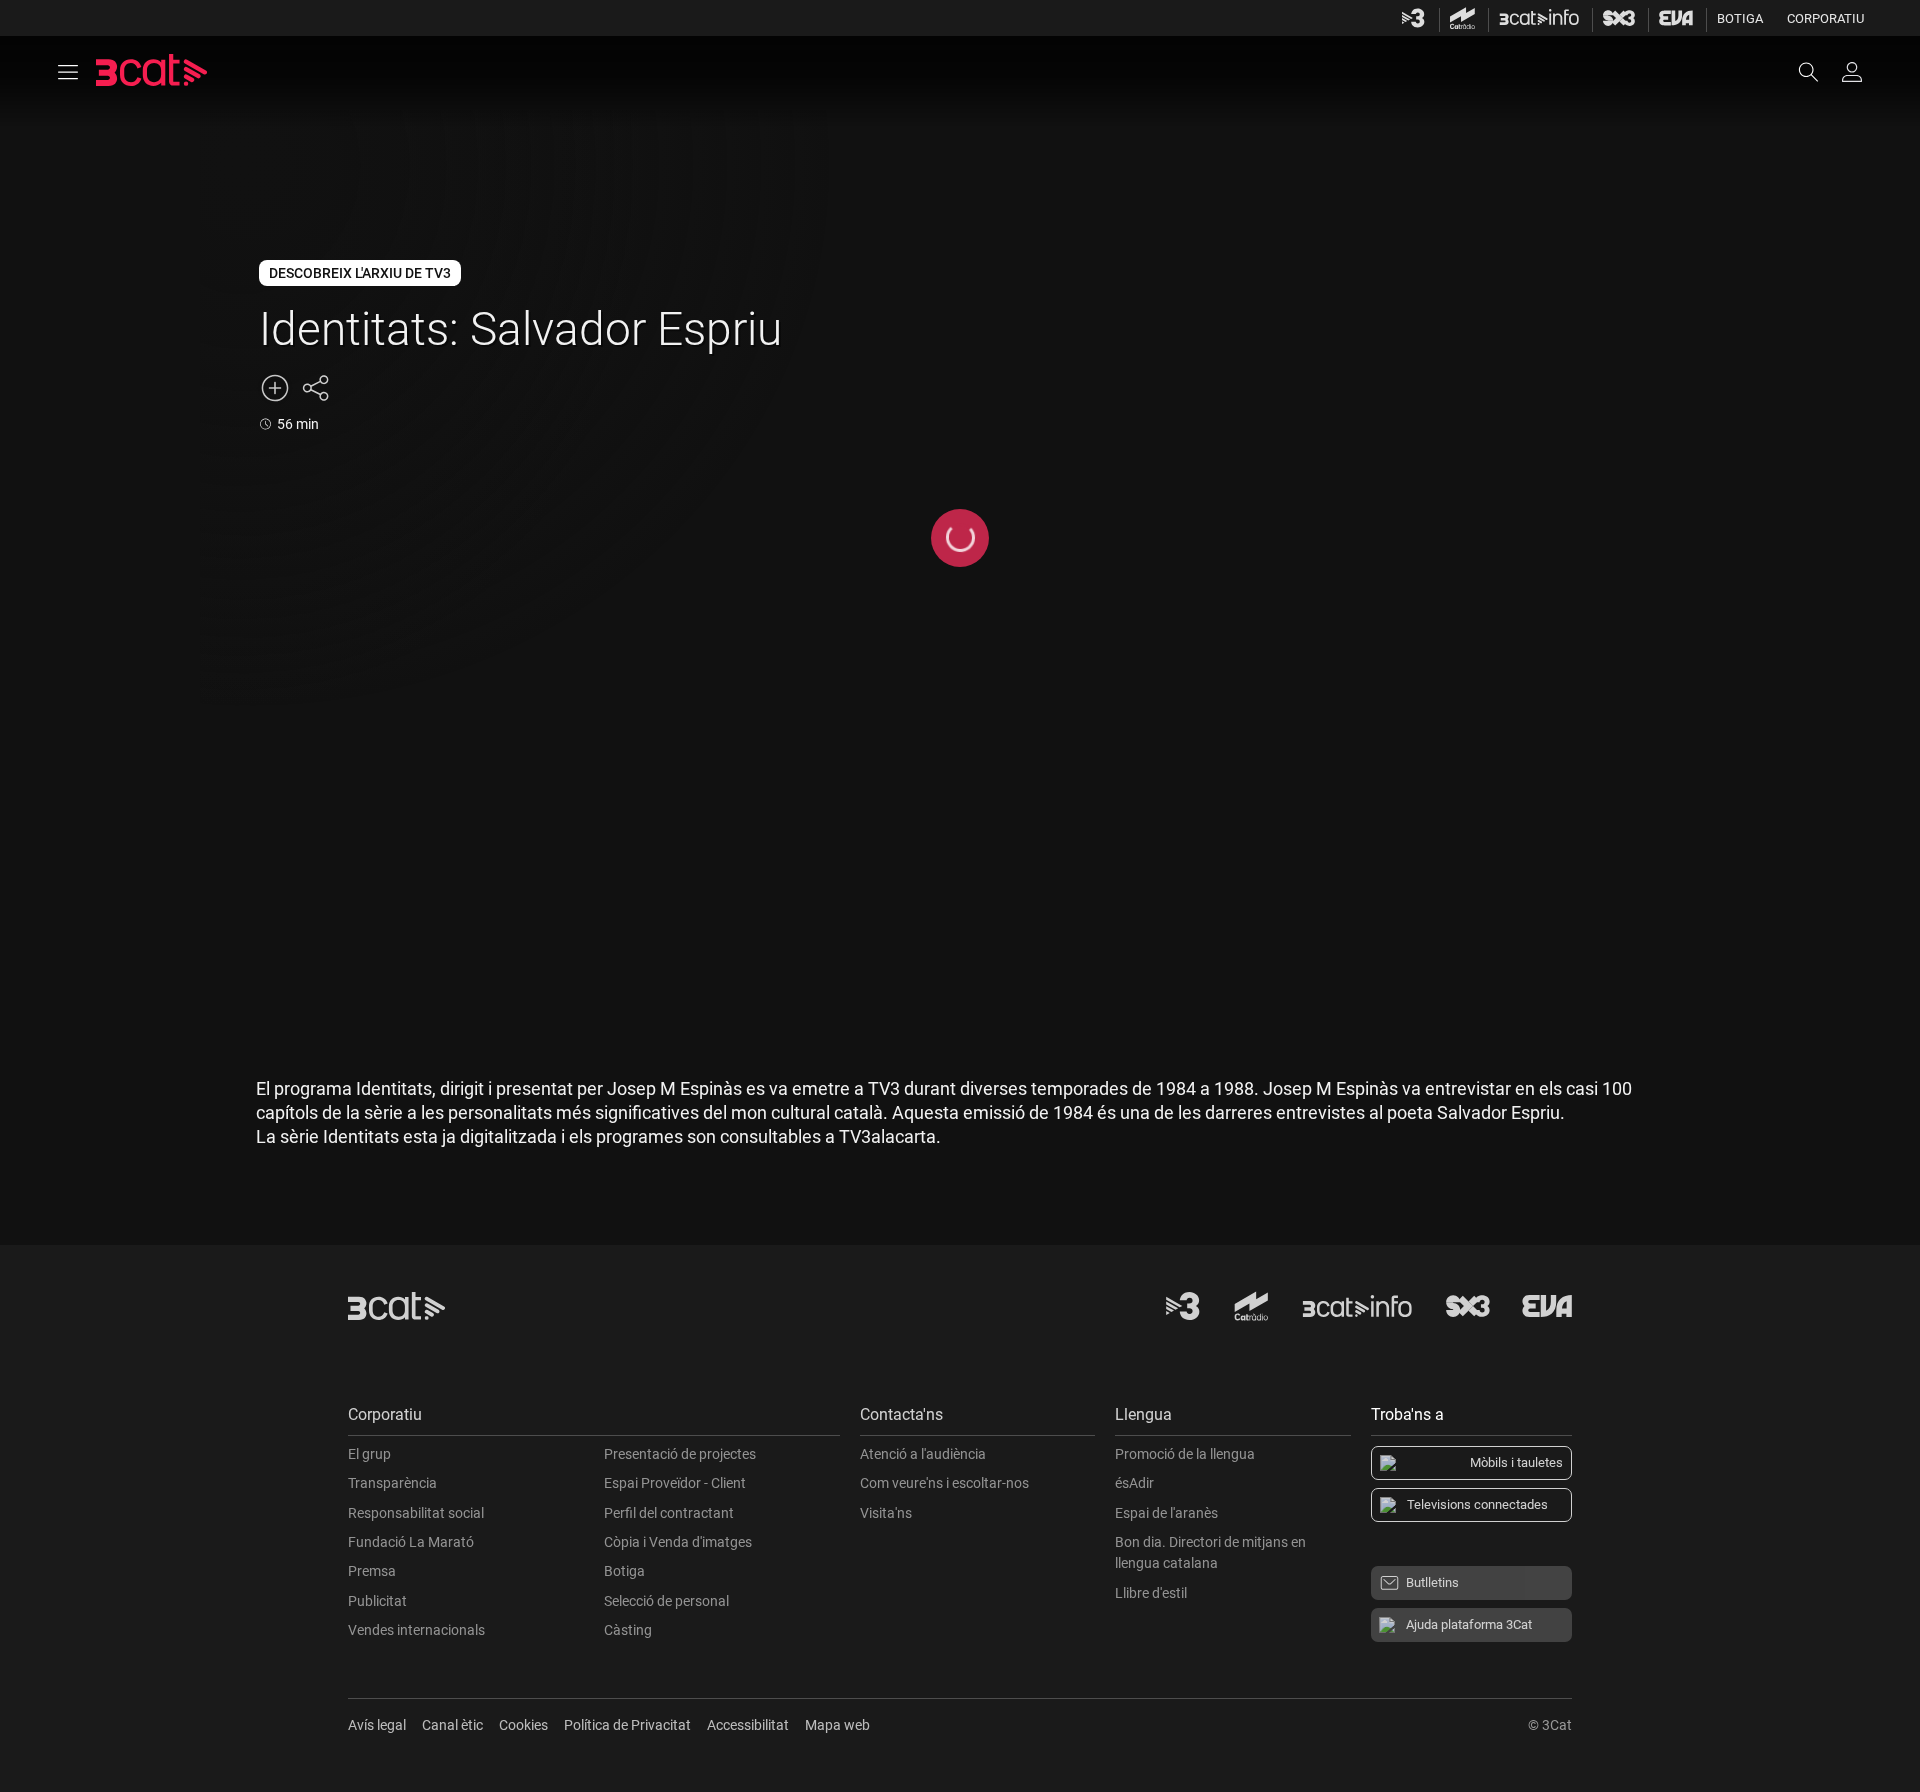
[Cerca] (1818, 72)
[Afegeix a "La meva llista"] (275, 388)
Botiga (1740, 18)
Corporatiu (1825, 18)
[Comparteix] (315, 388)
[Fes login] (1852, 72)
